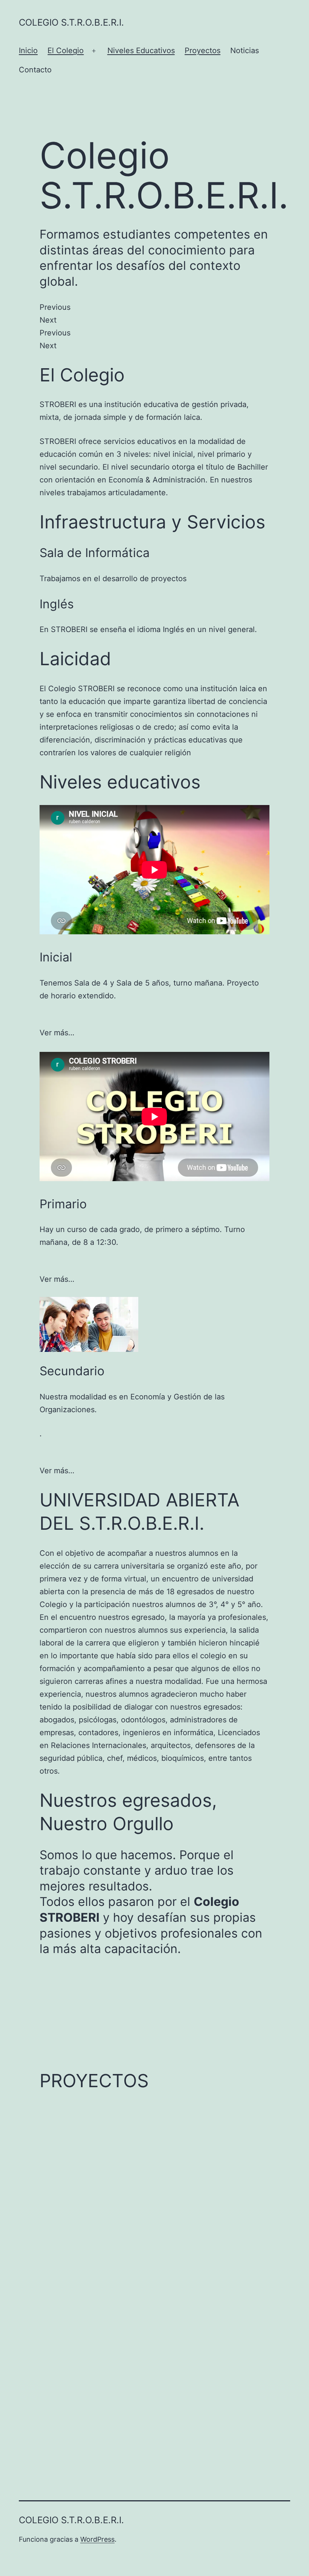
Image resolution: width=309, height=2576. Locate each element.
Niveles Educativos (141, 51)
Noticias (245, 51)
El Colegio (66, 51)
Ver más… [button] (57, 1033)
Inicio (28, 51)
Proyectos (203, 51)
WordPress (97, 2539)
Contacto (35, 70)
